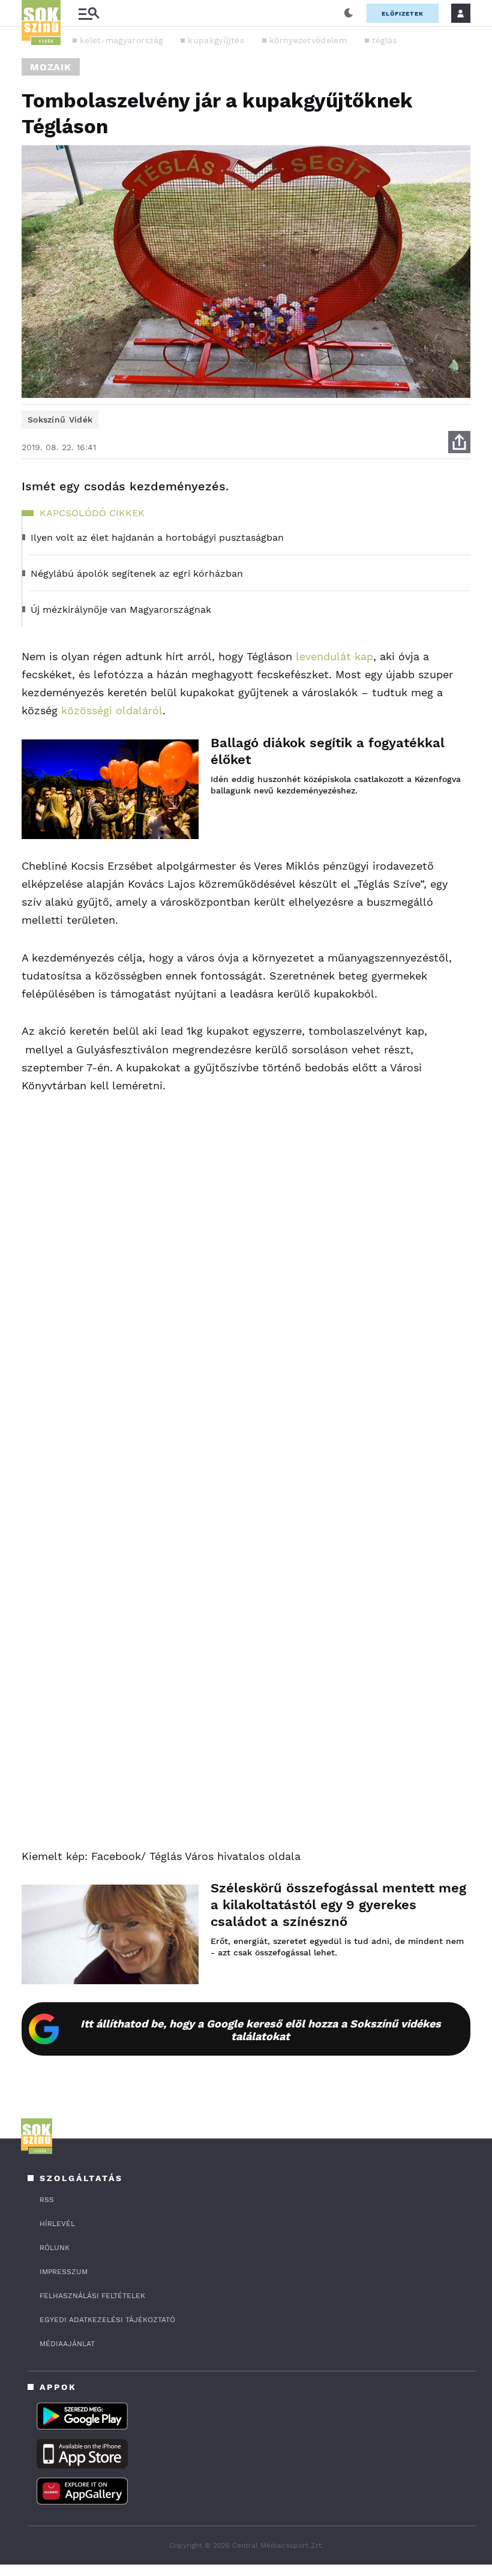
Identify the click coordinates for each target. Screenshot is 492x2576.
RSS (47, 2200)
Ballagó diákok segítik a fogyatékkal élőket (328, 751)
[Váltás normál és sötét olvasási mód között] (349, 13)
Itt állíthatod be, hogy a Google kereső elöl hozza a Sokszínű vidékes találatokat (261, 2030)
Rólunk (55, 2248)
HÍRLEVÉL (57, 2224)
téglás (385, 40)
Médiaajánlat (67, 2344)
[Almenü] (89, 14)
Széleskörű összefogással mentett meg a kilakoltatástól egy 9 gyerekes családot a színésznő (338, 1905)
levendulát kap (333, 656)
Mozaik (51, 67)
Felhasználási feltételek (92, 2296)
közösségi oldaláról (112, 710)
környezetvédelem (308, 40)
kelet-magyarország (121, 40)
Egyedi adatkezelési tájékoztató (107, 2320)
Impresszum (64, 2272)
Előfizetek (403, 14)
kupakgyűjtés (216, 40)
